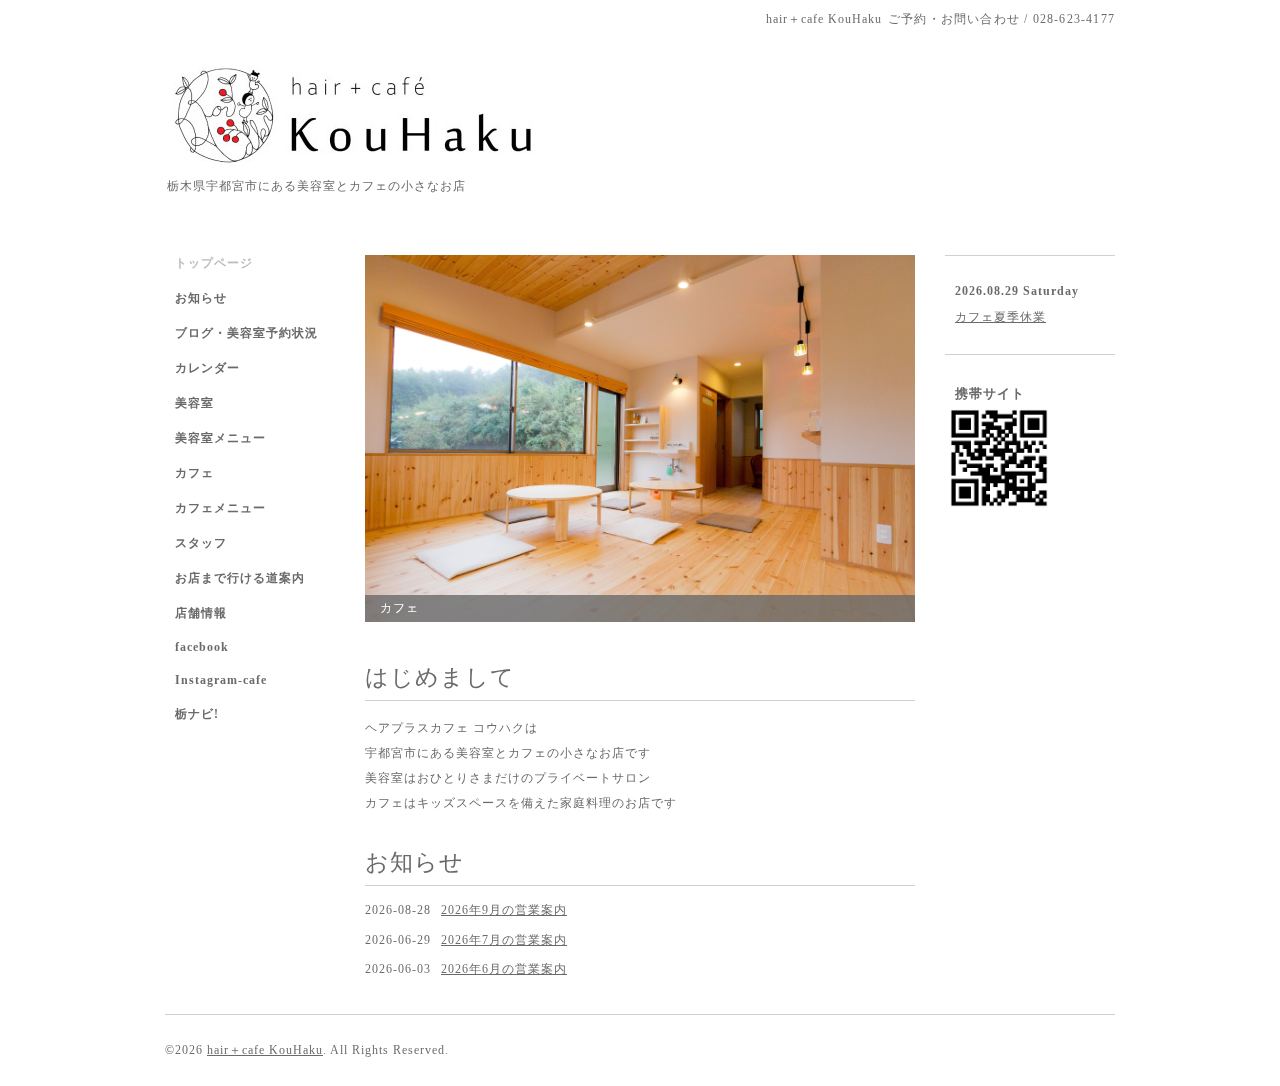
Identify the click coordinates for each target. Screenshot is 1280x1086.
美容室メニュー (220, 438)
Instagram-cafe (221, 680)
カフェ (194, 473)
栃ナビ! (197, 714)
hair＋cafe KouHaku (265, 1050)
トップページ (214, 263)
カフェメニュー (220, 508)
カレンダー (207, 368)
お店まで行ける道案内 (240, 578)
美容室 (194, 403)
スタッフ (201, 543)
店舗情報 (201, 613)
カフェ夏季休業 (1000, 317)
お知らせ (201, 298)
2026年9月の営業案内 (504, 910)
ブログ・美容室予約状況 (246, 333)
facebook (202, 647)
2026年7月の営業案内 (504, 940)
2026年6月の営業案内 (504, 969)
